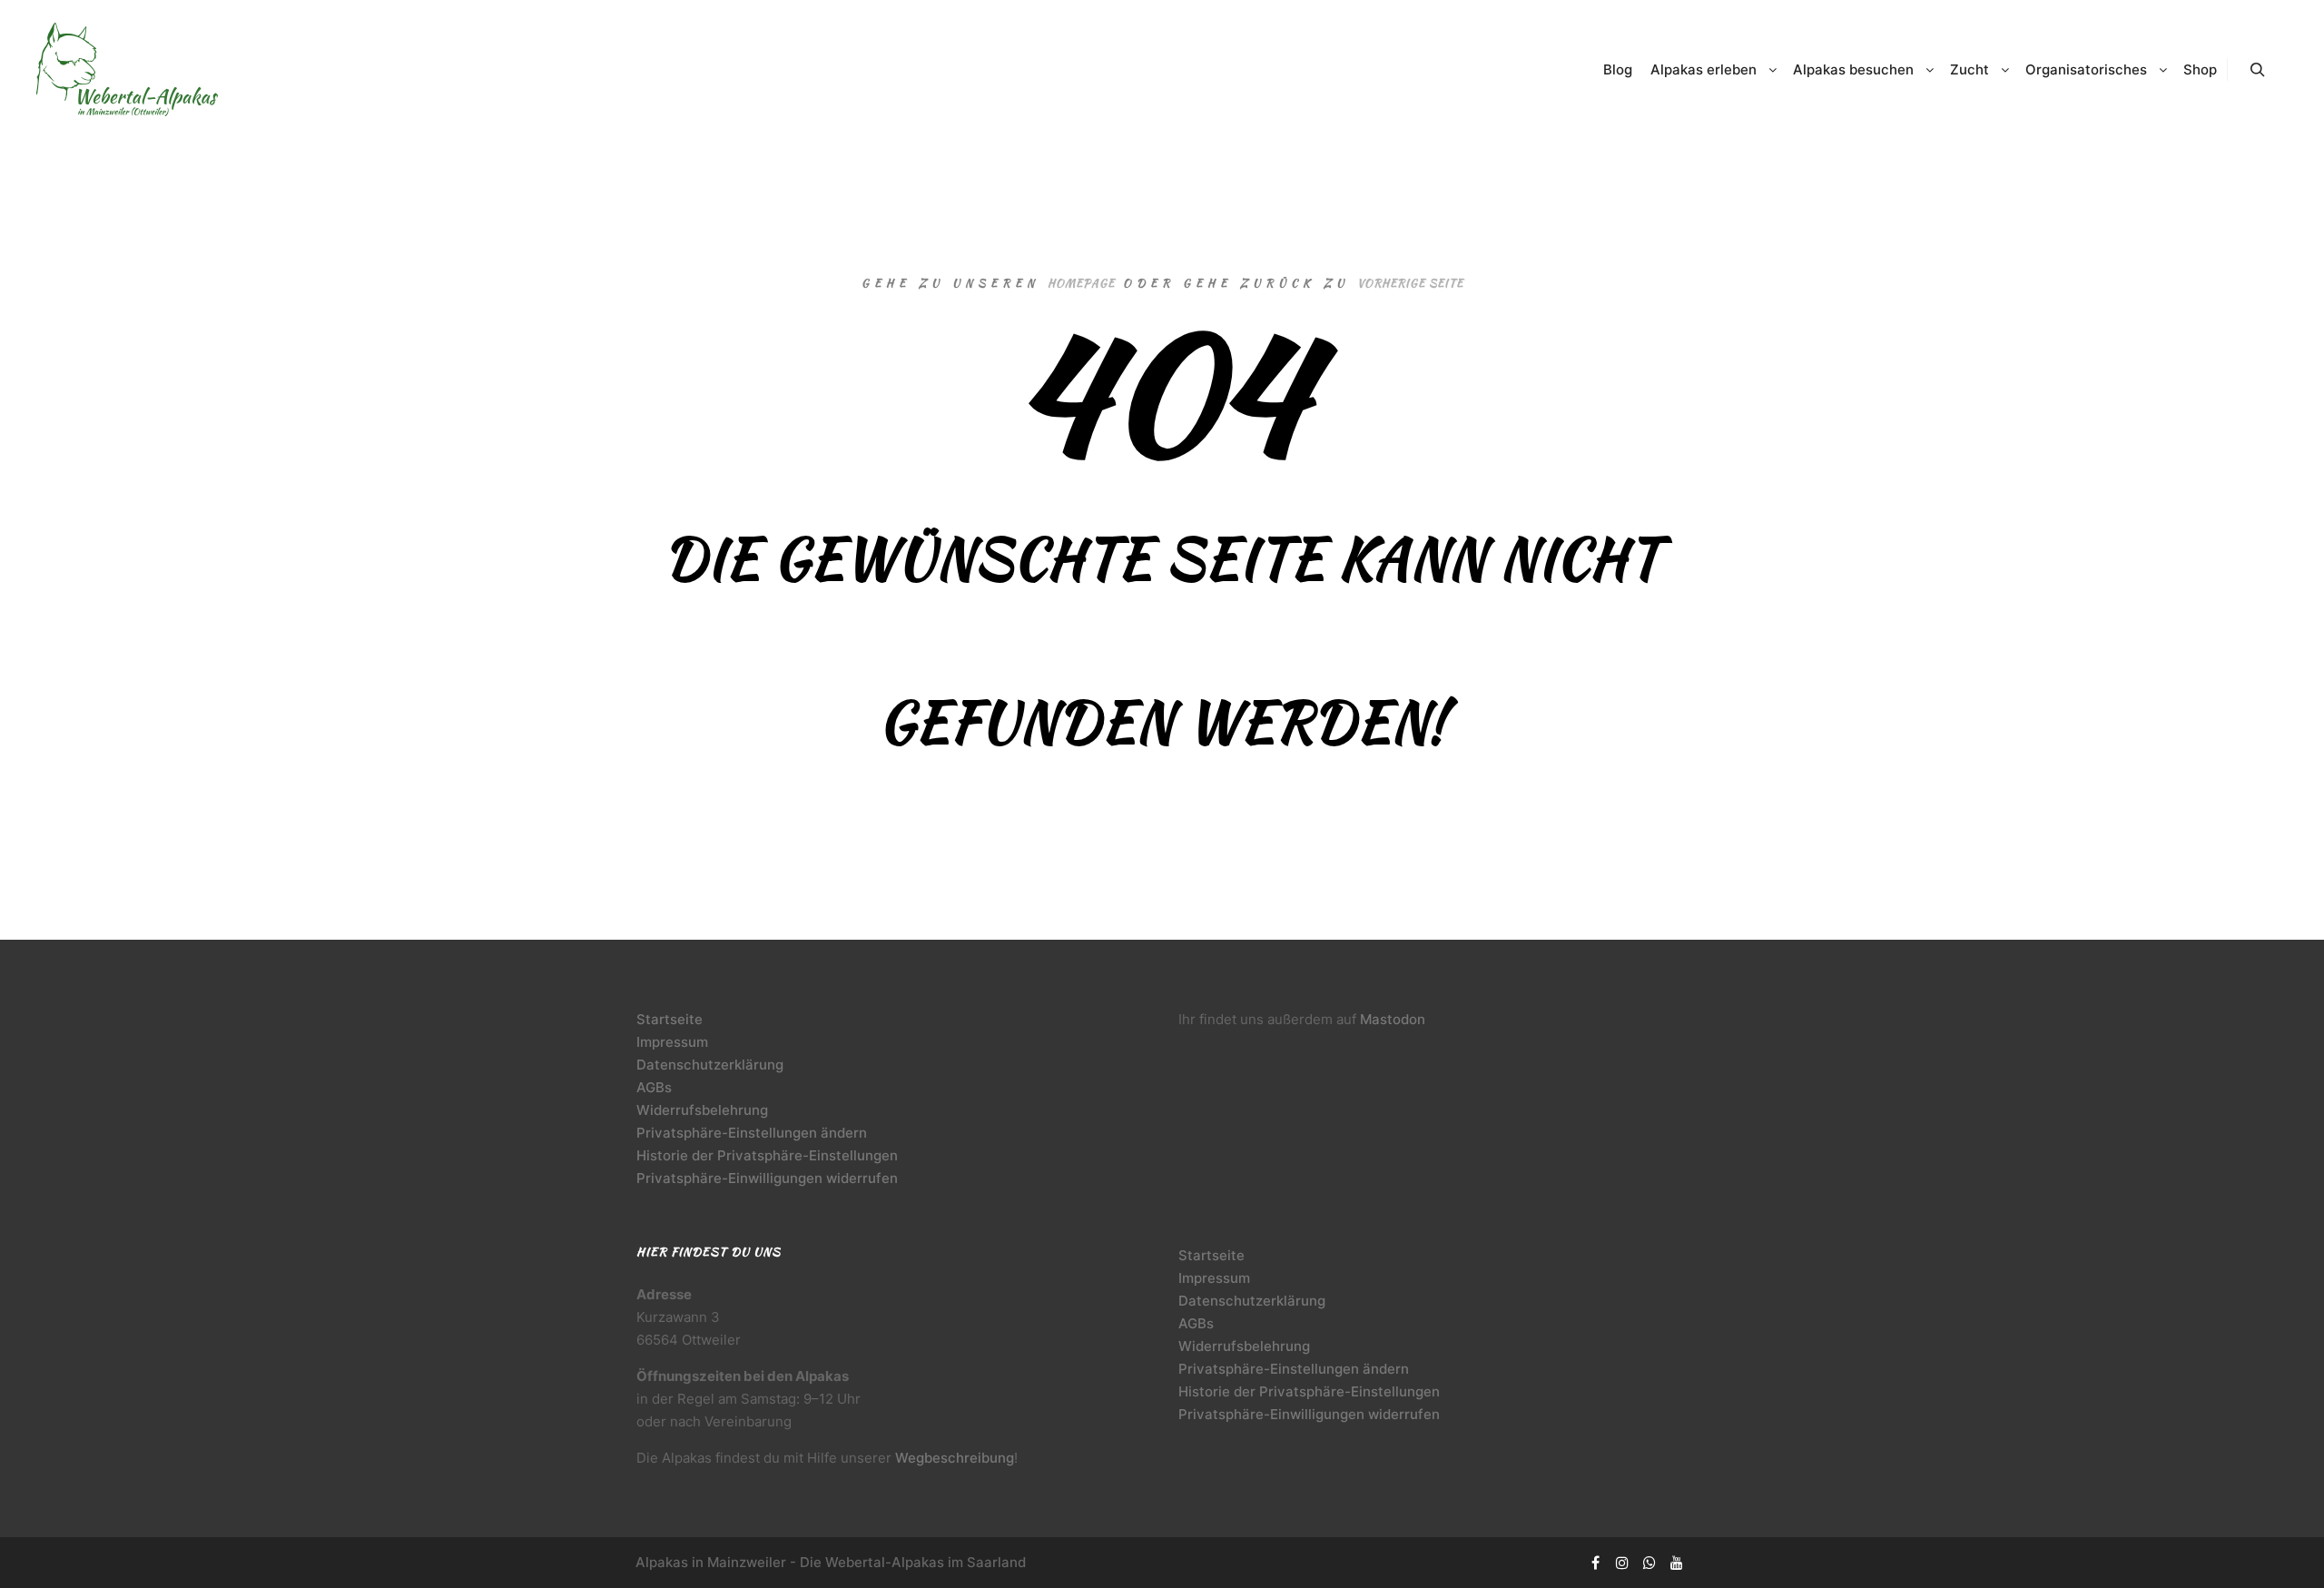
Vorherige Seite (1410, 283)
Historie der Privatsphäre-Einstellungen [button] (767, 1155)
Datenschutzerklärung (710, 1065)
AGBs (654, 1087)
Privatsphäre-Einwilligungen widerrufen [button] (767, 1178)
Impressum (672, 1042)
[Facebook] (1595, 1563)
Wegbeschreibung (955, 1458)
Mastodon (1393, 1019)
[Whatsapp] (1649, 1563)
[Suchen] (2258, 70)
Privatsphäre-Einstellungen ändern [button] (752, 1133)
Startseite (670, 1019)
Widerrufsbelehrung (702, 1110)
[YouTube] (1677, 1563)
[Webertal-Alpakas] (127, 69)
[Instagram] (1622, 1563)
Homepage (1081, 283)
